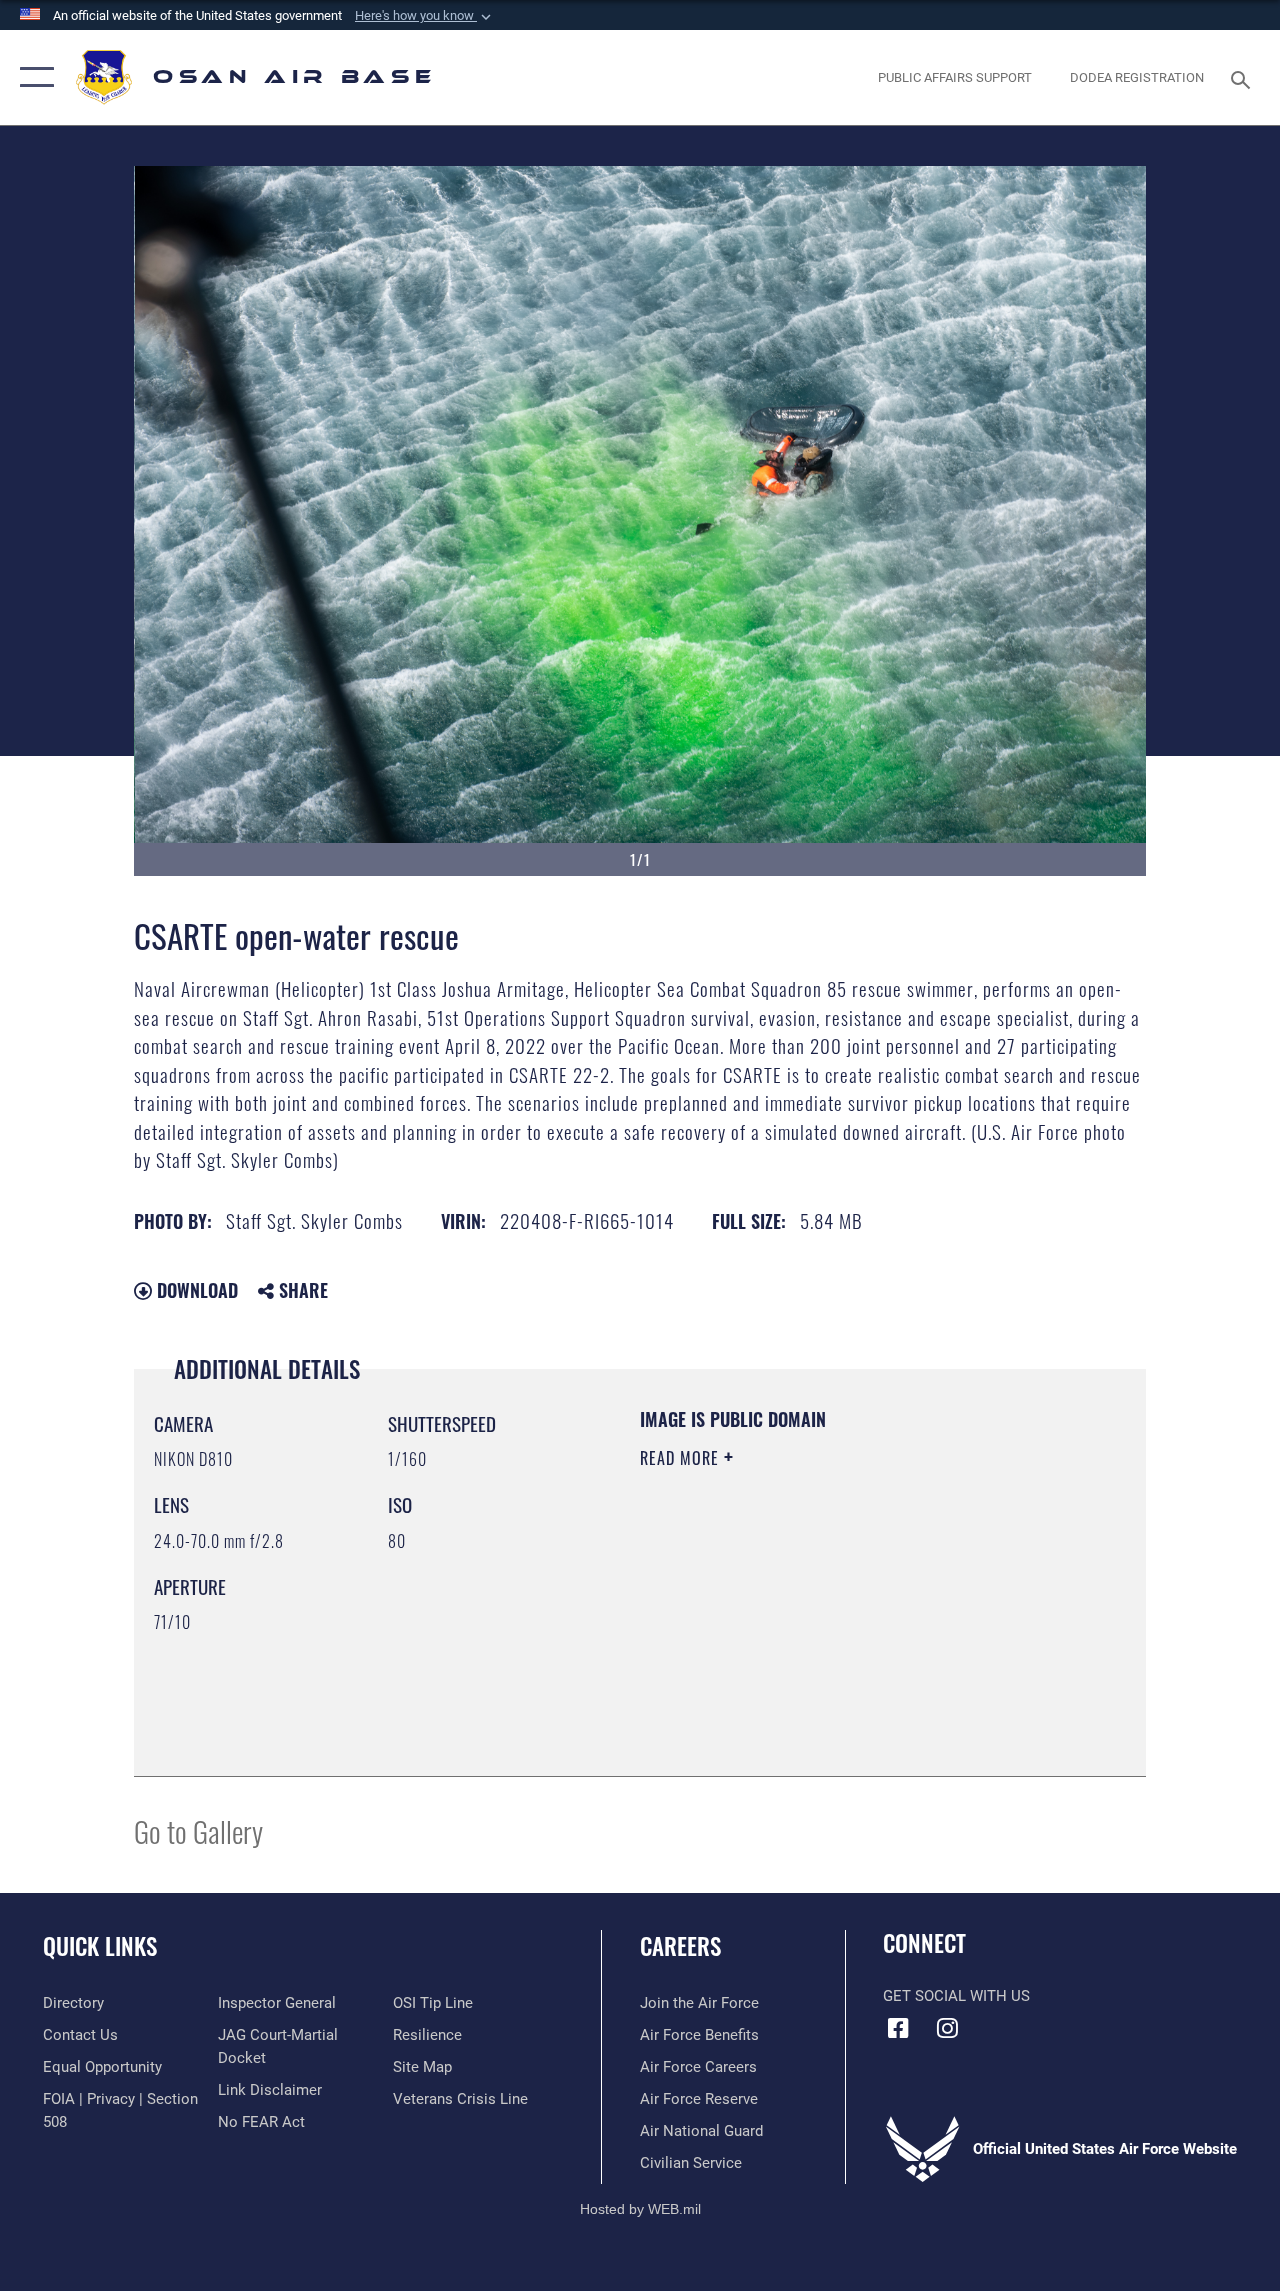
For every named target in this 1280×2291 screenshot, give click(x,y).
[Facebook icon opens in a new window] (898, 2028)
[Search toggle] (1244, 77)
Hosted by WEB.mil (640, 2209)
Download (195, 1290)
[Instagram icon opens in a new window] (947, 2028)
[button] (425, 16)
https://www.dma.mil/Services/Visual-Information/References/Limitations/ (819, 1627)
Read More (682, 1458)
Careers (680, 1946)
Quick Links (100, 1946)
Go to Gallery (198, 1830)
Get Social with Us (956, 1996)
